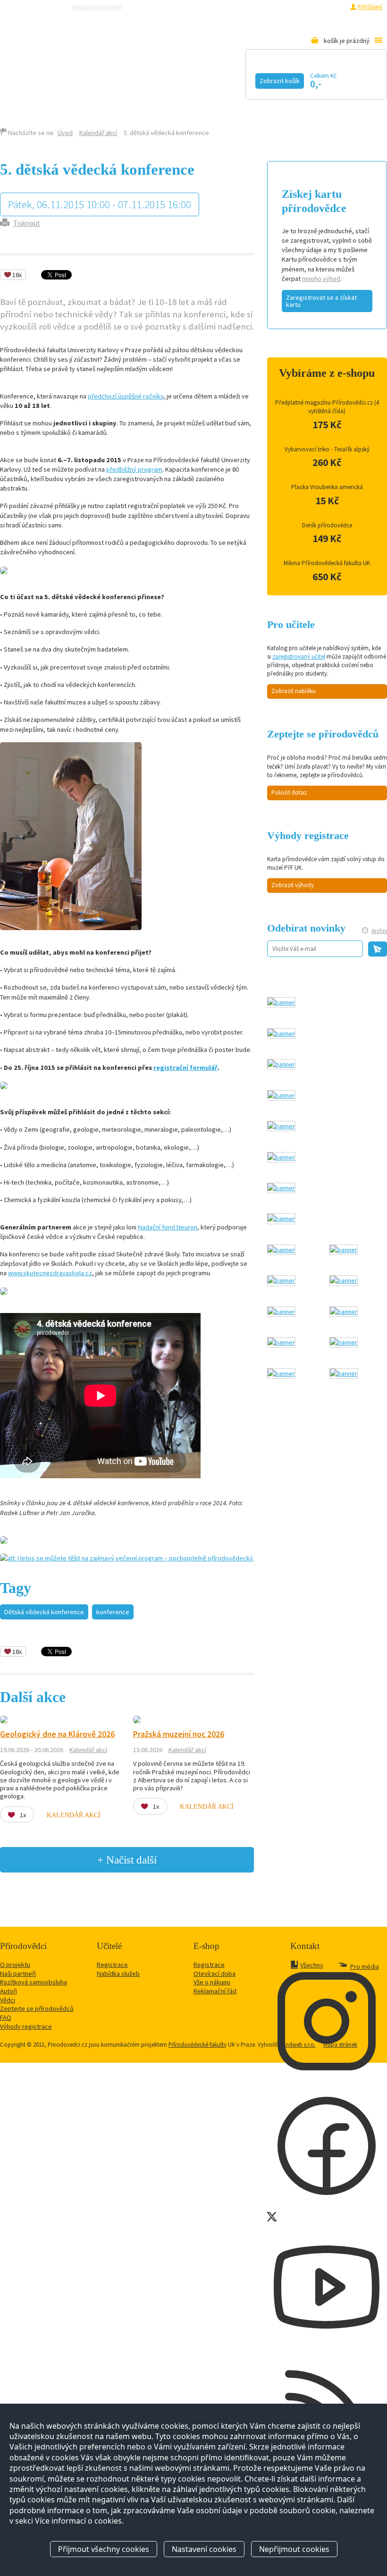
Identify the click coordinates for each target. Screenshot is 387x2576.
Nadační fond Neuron (168, 1227)
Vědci (8, 2000)
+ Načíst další (127, 1860)
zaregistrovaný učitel (299, 657)
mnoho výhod (321, 279)
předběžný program (134, 469)
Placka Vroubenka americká (327, 487)
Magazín (167, 79)
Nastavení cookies (204, 2549)
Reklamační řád (215, 1991)
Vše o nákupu (212, 1982)
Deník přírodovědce (327, 525)
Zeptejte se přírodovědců (167, 7)
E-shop (90, 93)
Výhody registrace (26, 2026)
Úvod (65, 133)
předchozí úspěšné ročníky (126, 396)
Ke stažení (37, 93)
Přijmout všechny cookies (104, 2549)
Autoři (8, 1991)
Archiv (379, 931)
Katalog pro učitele (97, 7)
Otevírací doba (215, 1974)
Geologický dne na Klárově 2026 (57, 1734)
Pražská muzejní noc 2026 (179, 1734)
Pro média (286, 7)
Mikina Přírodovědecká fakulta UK (327, 563)
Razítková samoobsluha (236, 7)
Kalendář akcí (88, 79)
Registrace (331, 7)
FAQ (6, 2017)
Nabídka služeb (118, 1974)
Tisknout (27, 223)
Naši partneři (18, 1974)
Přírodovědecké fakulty (198, 2044)
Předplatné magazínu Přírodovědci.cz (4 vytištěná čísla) (327, 407)
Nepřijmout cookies (294, 2549)
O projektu (15, 1965)
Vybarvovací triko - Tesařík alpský (327, 449)
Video (226, 79)
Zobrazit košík (280, 81)
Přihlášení (370, 7)
